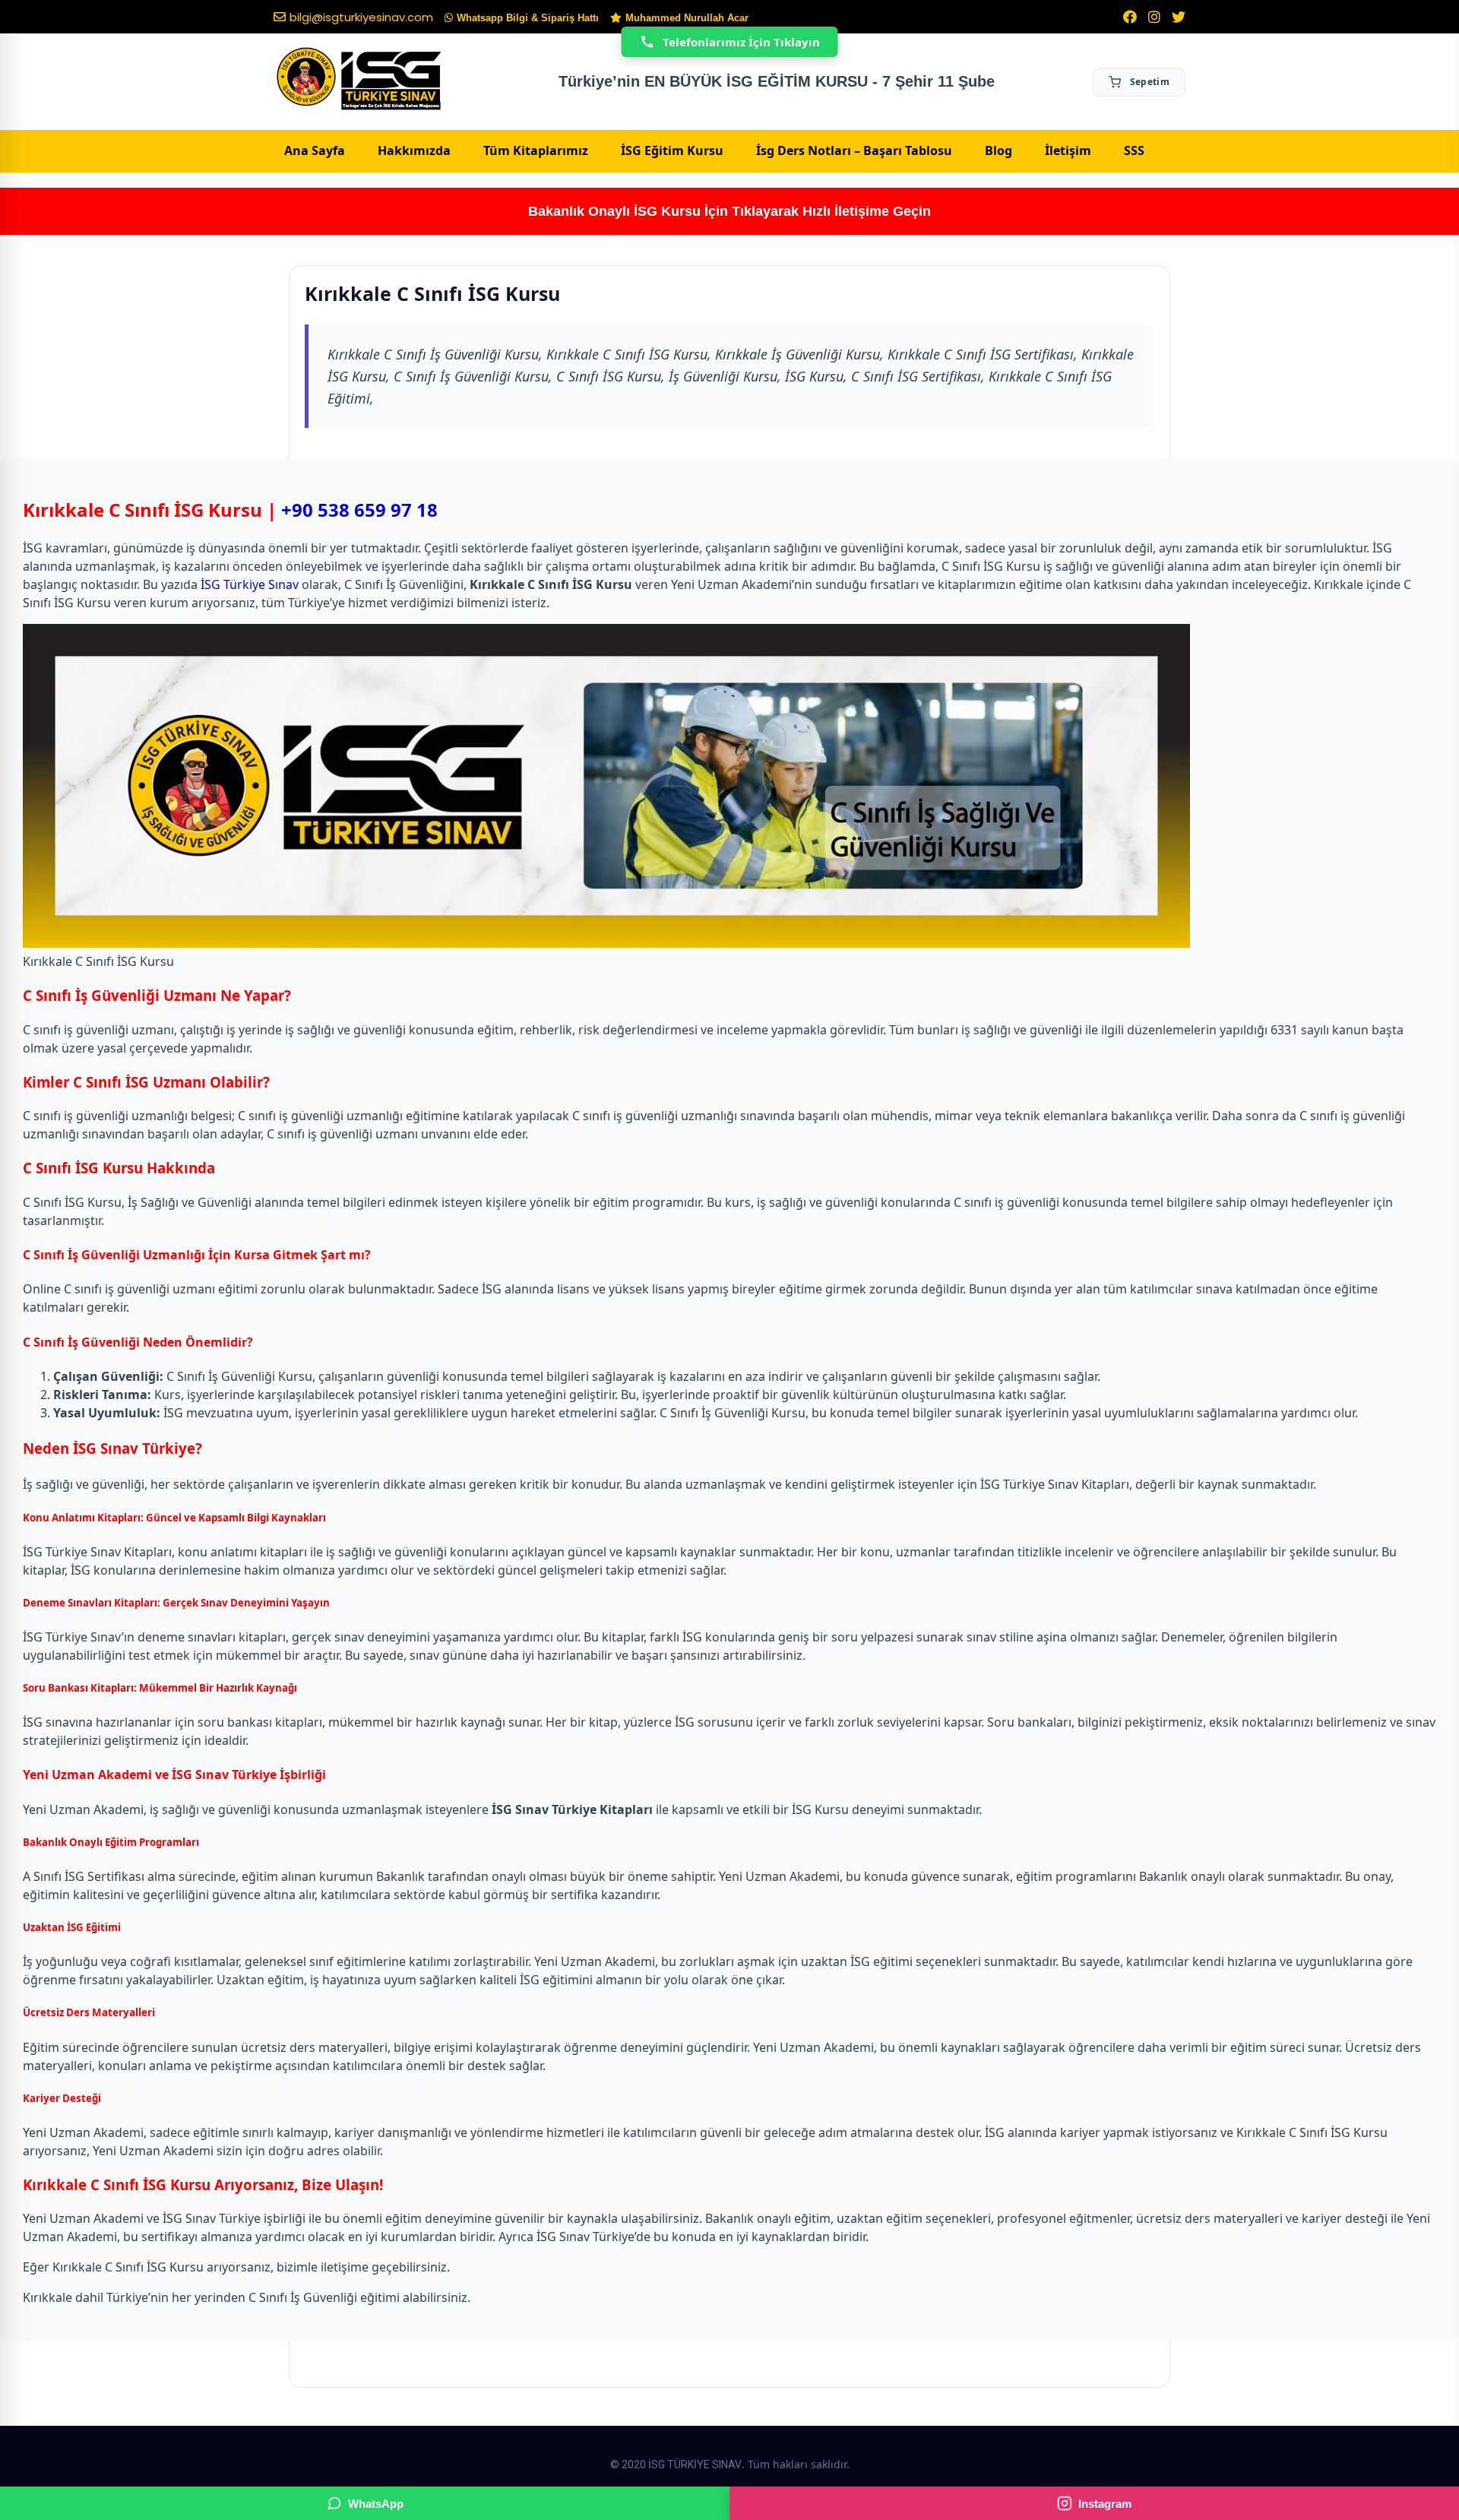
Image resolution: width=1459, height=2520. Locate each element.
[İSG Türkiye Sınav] (359, 80)
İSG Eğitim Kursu (672, 150)
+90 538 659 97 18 (359, 510)
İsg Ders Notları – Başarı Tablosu (854, 150)
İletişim (1068, 150)
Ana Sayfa (315, 150)
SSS (1134, 150)
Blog (999, 150)
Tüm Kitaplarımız (536, 150)
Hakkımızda (414, 150)
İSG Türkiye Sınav (250, 584)
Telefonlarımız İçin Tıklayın (741, 42)
